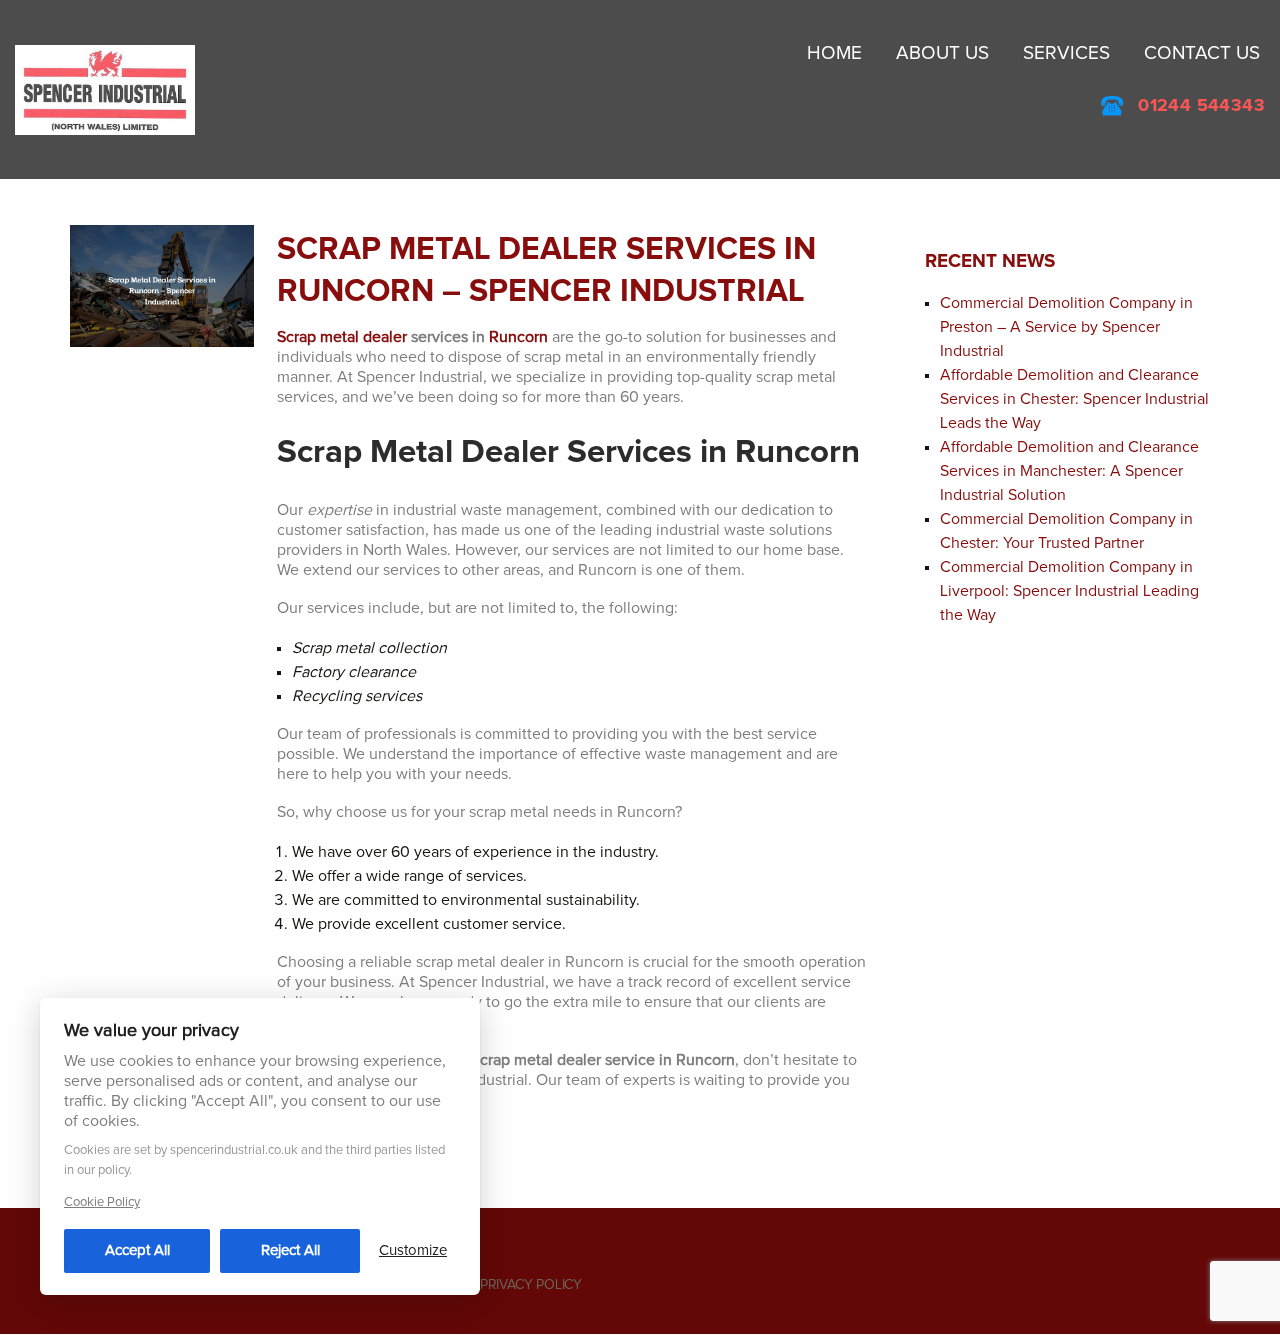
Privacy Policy (531, 1285)
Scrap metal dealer (342, 337)
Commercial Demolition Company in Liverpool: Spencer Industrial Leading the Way (1069, 591)
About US (942, 53)
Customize (413, 1250)
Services (1066, 53)
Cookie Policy (102, 1202)
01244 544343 (1201, 106)
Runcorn (518, 337)
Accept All (137, 1250)
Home (834, 53)
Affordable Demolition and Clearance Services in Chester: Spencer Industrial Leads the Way (1074, 399)
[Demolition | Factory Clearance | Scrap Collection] (105, 89)
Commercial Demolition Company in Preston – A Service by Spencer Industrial (1066, 327)
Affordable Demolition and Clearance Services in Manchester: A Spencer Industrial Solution (1069, 471)
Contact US (1202, 53)
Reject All (290, 1250)
